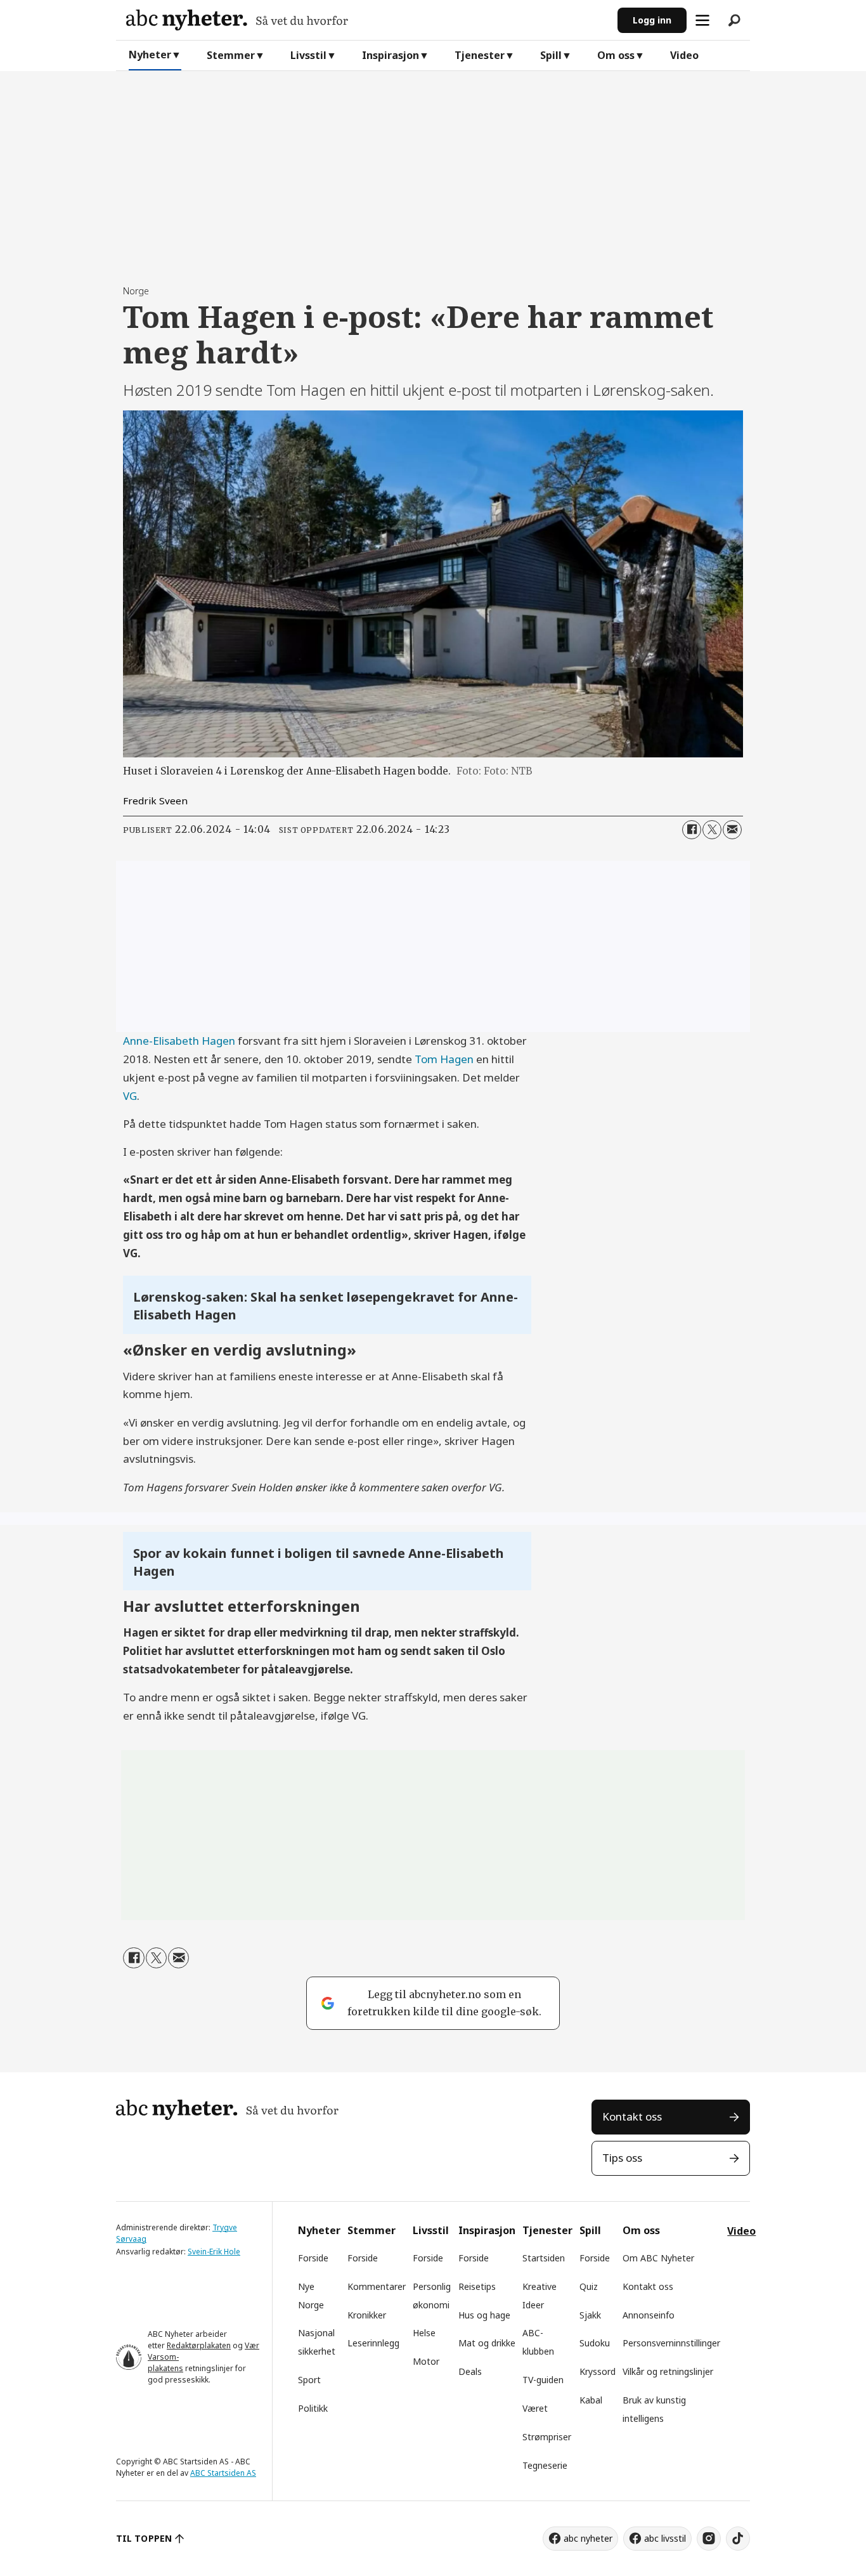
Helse (424, 2333)
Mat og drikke (487, 2343)
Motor (426, 2361)
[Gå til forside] (367, 20)
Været (535, 2408)
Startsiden (544, 2258)
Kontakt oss (632, 2116)
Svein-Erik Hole (214, 2252)
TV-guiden (543, 2380)
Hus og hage (484, 2315)
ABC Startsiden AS (223, 2473)
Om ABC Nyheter (658, 2258)
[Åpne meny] (702, 20)
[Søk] (734, 20)
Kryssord (598, 2371)
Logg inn (652, 20)
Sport (309, 2380)
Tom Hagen (445, 1059)
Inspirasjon (391, 55)
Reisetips (477, 2286)
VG (130, 1096)
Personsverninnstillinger (671, 2343)
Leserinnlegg (373, 2343)
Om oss (616, 55)
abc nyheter (588, 2538)
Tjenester (480, 55)
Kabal (591, 2400)
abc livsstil (665, 2538)
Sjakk (590, 2315)
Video (684, 55)
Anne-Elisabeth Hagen (180, 1041)
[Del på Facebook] (692, 830)
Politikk (313, 2408)
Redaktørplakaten (199, 2345)
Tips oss (622, 2158)
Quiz (589, 2286)
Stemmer (231, 55)
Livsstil (308, 55)
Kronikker (367, 2315)
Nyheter (150, 55)
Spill (551, 55)
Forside (313, 2258)
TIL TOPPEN (144, 2538)
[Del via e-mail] (732, 830)
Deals (470, 2371)
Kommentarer (377, 2286)
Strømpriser (547, 2437)
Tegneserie (545, 2465)
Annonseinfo (649, 2315)
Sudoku (595, 2343)
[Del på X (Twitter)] (712, 830)
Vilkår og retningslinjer (668, 2371)
